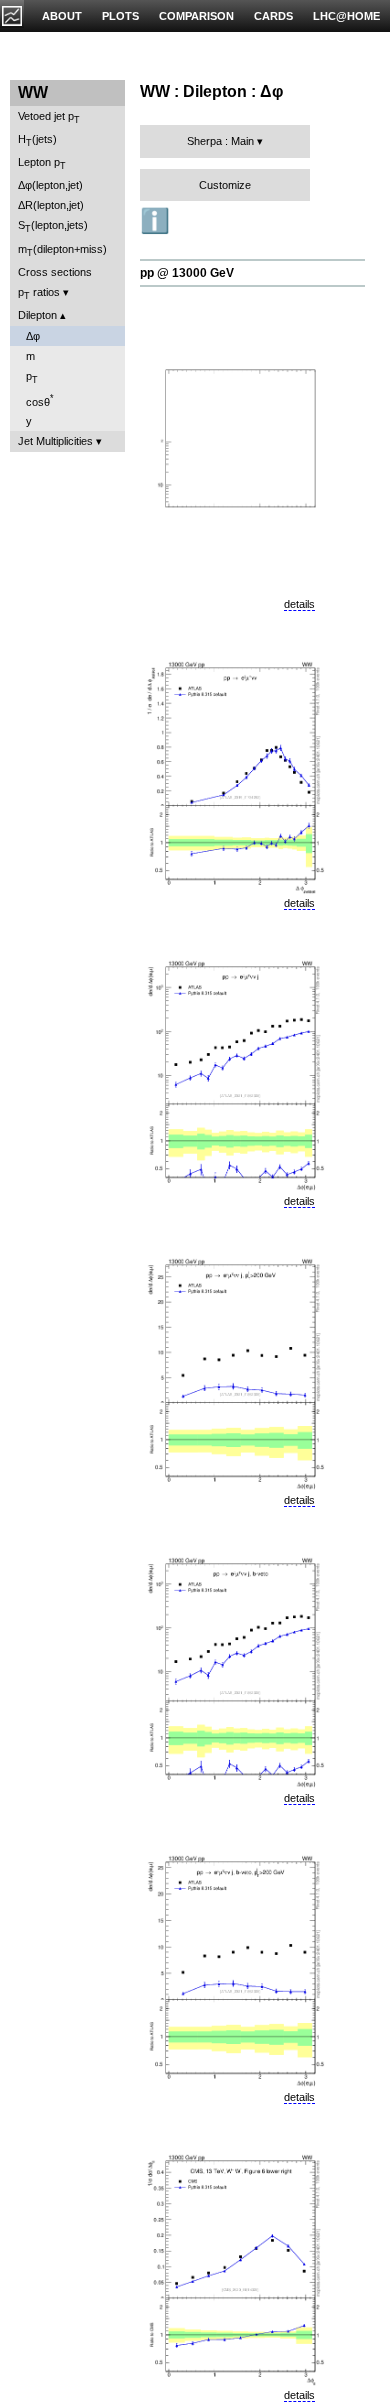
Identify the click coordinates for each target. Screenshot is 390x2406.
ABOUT (62, 16)
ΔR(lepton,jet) (51, 205)
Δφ (33, 336)
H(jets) (37, 140)
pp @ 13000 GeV (187, 273)
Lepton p (42, 163)
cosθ (40, 400)
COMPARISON (196, 16)
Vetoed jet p (49, 117)
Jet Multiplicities (55, 441)
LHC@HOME (346, 16)
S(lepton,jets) (53, 226)
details (299, 604)
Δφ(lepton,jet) (50, 185)
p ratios (39, 293)
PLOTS (120, 16)
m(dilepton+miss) (62, 250)
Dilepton (37, 315)
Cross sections (55, 272)
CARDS (273, 16)
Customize (225, 185)
